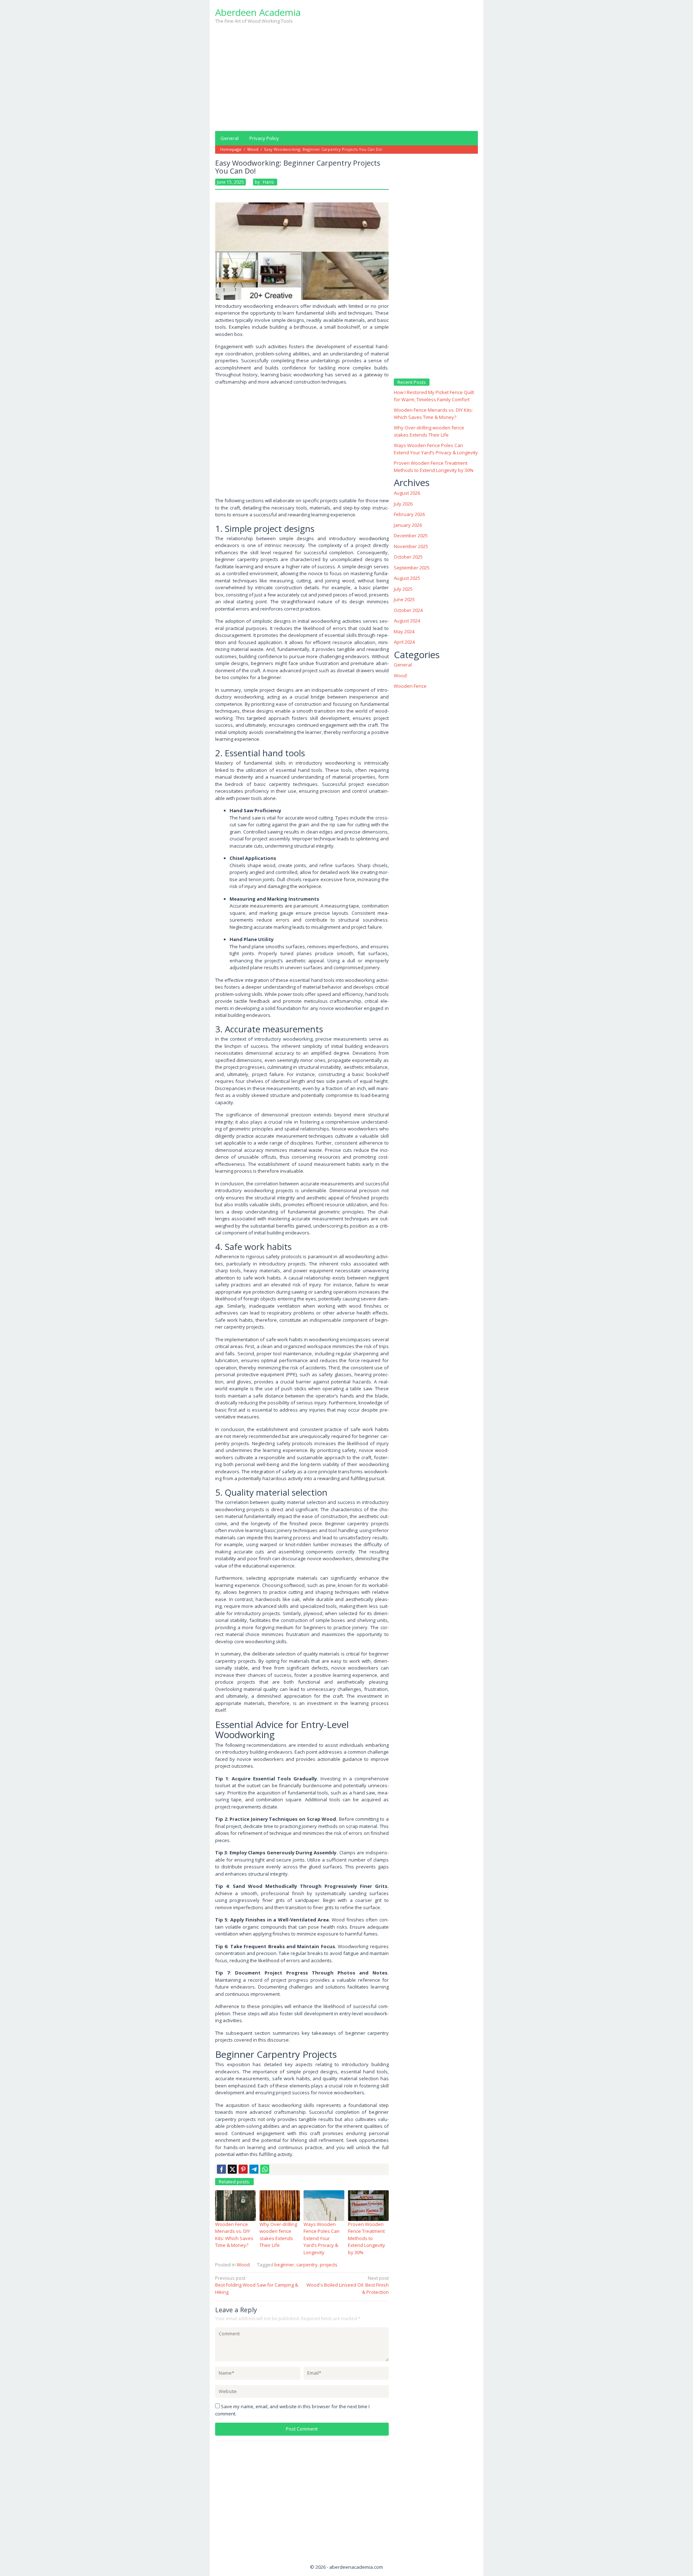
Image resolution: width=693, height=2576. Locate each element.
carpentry (307, 2265)
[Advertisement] (346, 75)
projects (329, 2265)
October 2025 (408, 556)
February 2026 (409, 514)
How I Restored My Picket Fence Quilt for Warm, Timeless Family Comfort (434, 396)
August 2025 (407, 578)
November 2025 (411, 546)
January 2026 (408, 525)
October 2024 (408, 610)
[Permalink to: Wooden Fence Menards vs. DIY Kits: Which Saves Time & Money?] (236, 2205)
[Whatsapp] (265, 2169)
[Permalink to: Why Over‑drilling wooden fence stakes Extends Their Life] (280, 2205)
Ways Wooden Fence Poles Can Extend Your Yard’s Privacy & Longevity (322, 2238)
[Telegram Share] (254, 2169)
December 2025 (411, 535)
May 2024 (404, 631)
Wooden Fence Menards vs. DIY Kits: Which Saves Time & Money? (234, 2235)
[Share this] (221, 2169)
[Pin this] (243, 2169)
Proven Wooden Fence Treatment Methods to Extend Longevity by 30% (367, 2238)
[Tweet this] (232, 2169)
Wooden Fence (410, 686)
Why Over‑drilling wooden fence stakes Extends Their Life (278, 2235)
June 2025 (404, 599)
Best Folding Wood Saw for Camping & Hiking (257, 2285)
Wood (243, 2265)
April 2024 (404, 642)
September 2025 (412, 567)
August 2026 (407, 493)
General (403, 664)
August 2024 (407, 620)
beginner (284, 2265)
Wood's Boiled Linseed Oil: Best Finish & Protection (348, 2285)
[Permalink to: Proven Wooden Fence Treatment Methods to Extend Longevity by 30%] (368, 2205)
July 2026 (403, 503)
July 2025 (403, 589)
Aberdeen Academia (258, 12)
